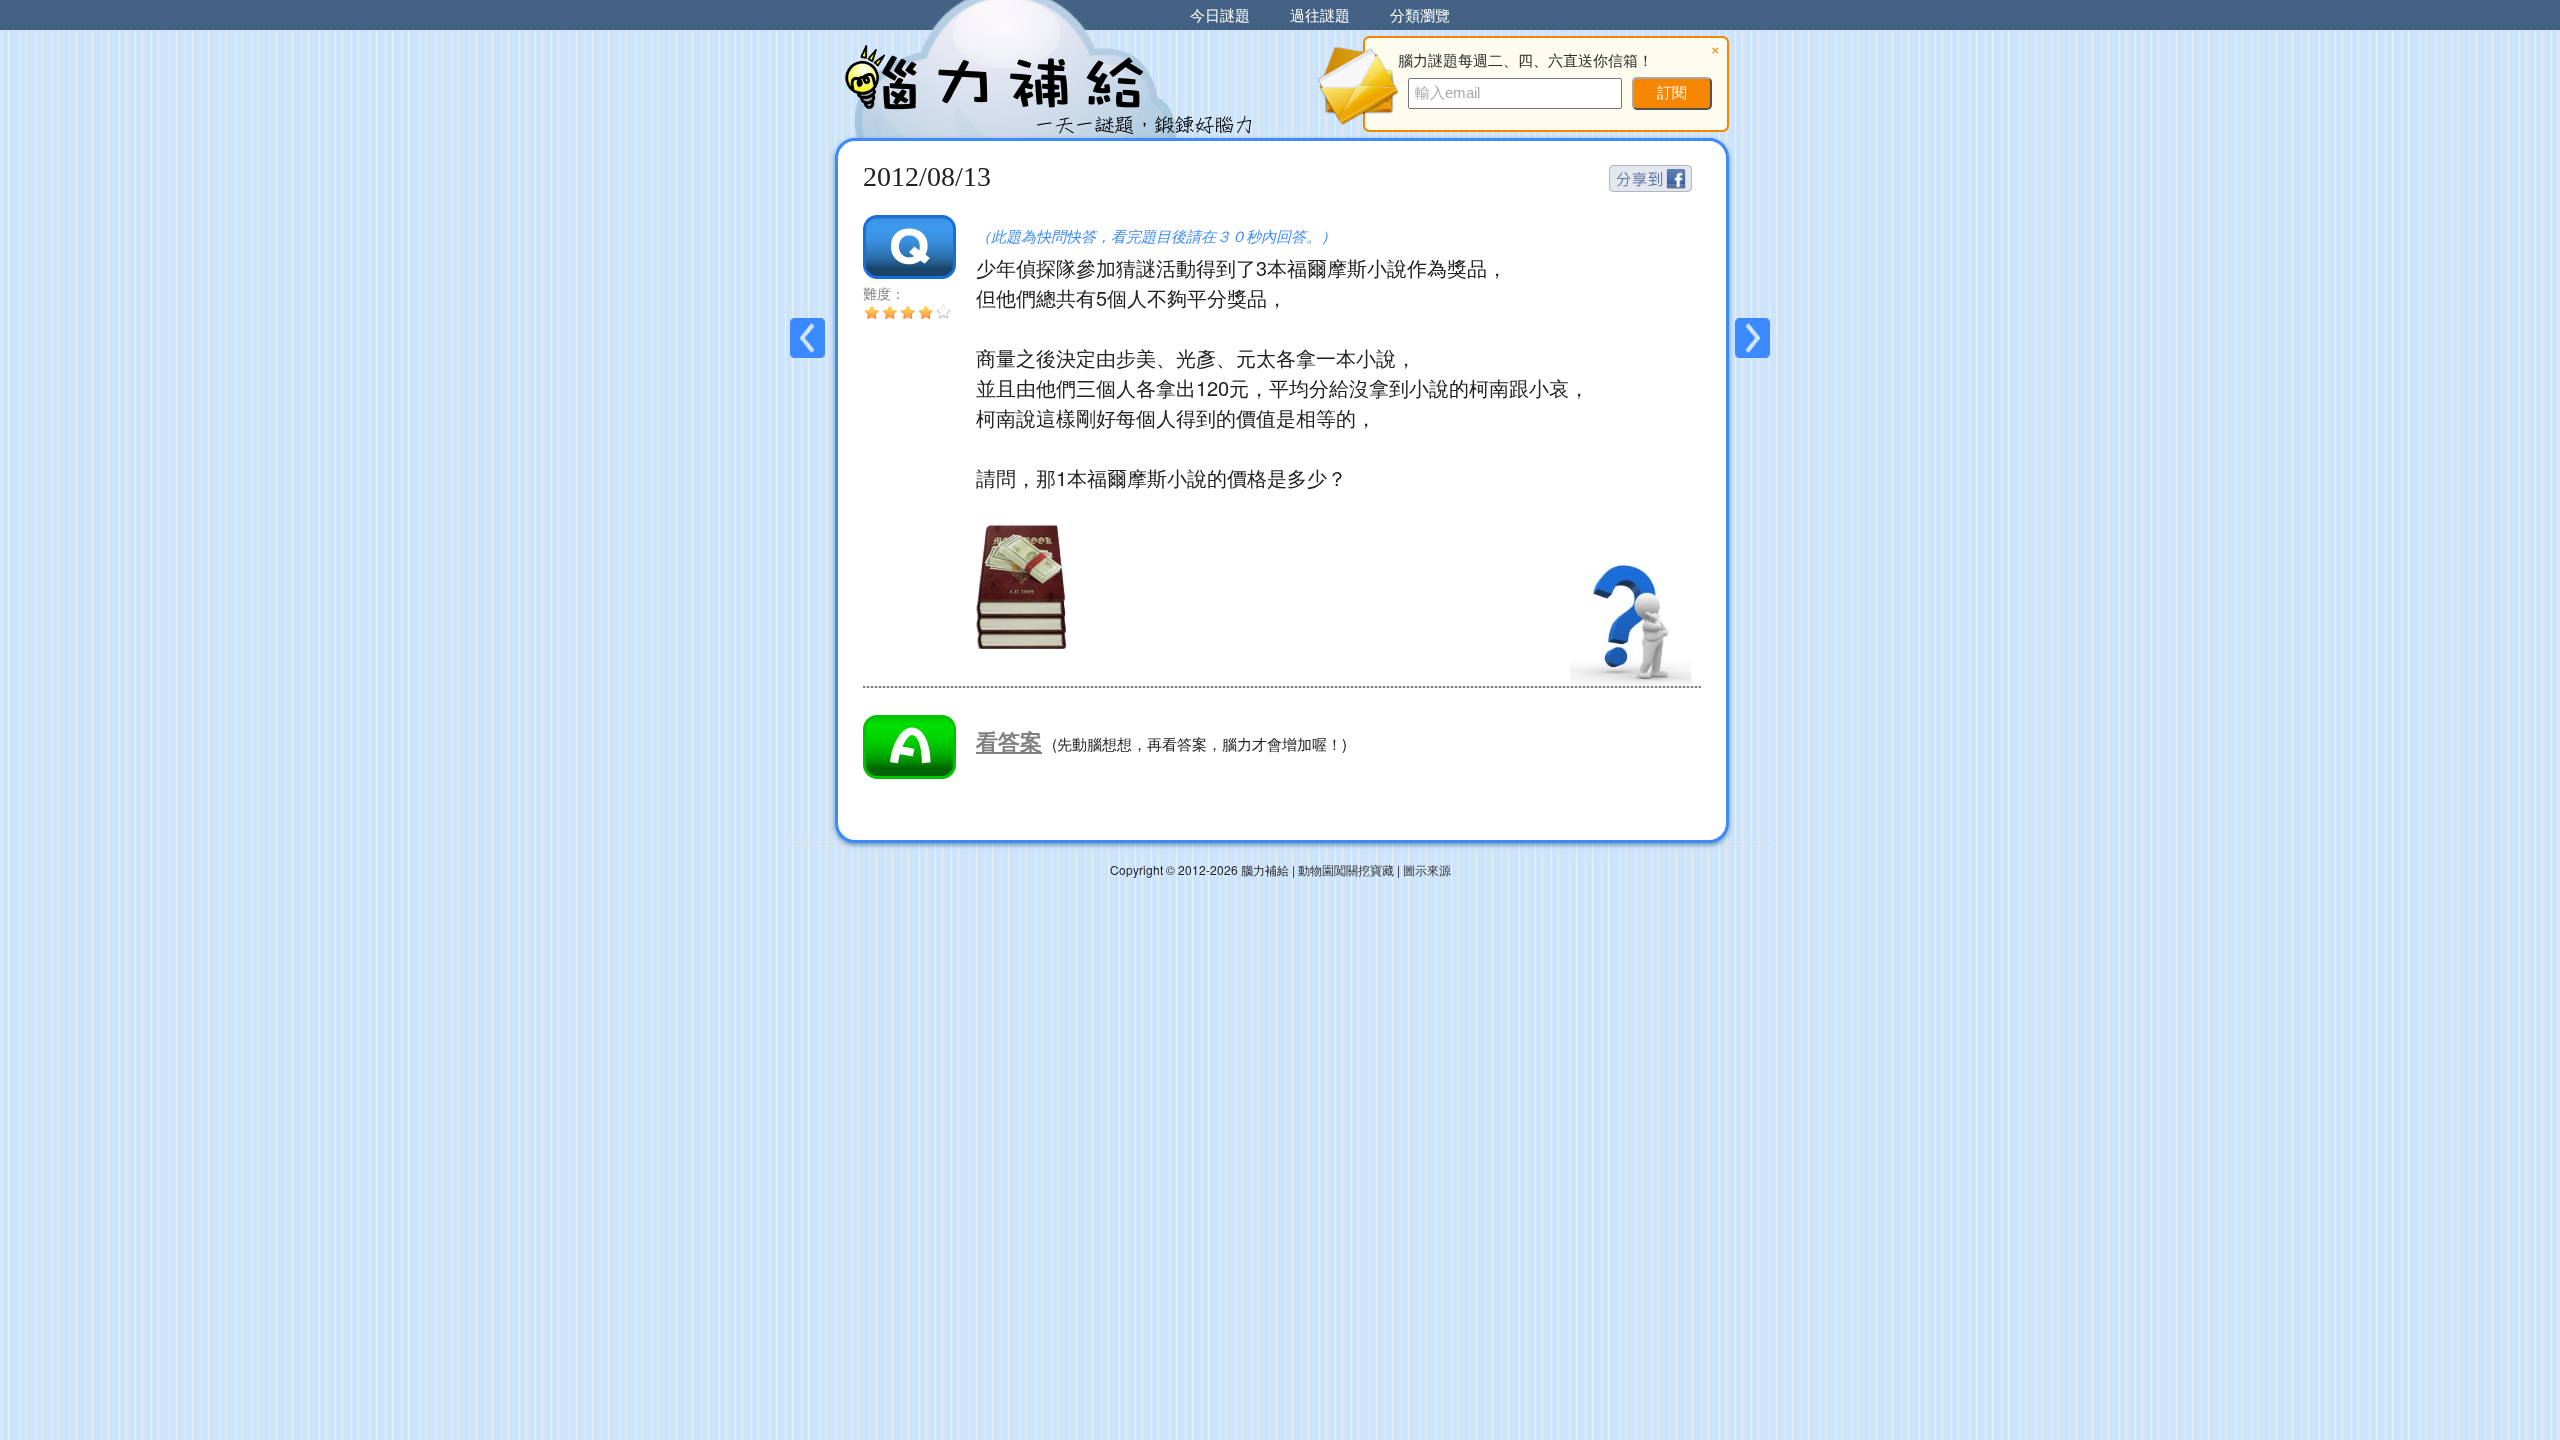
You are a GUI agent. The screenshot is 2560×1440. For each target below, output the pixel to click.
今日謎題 (1220, 14)
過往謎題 (1320, 14)
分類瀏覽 (1420, 14)
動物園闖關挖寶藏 (1346, 869)
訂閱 (1672, 92)
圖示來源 (1427, 869)
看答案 (1009, 741)
